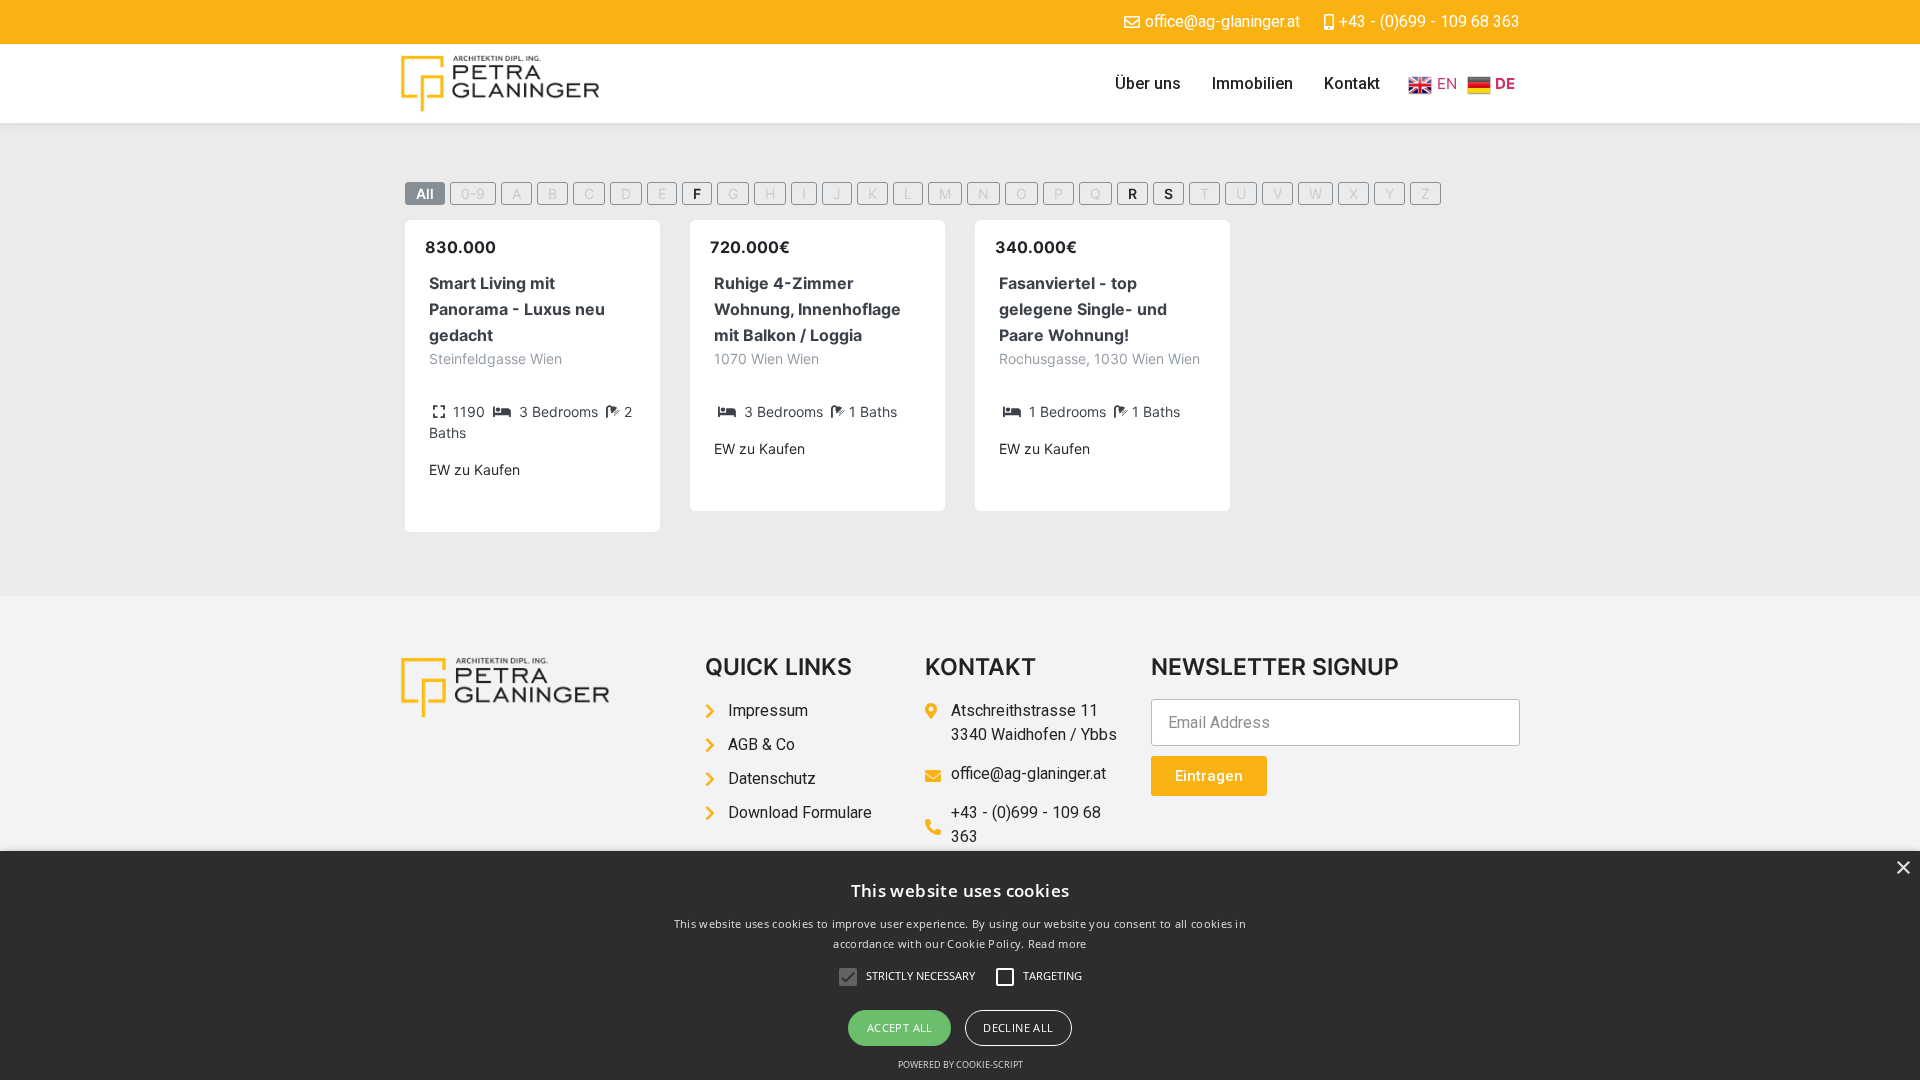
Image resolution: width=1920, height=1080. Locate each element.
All (425, 193)
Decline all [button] (1018, 1027)
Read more (1057, 943)
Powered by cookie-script (960, 1064)
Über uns (1148, 83)
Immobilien (1252, 83)
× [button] (1902, 868)
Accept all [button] (900, 1027)
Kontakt (1352, 83)
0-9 (473, 193)
